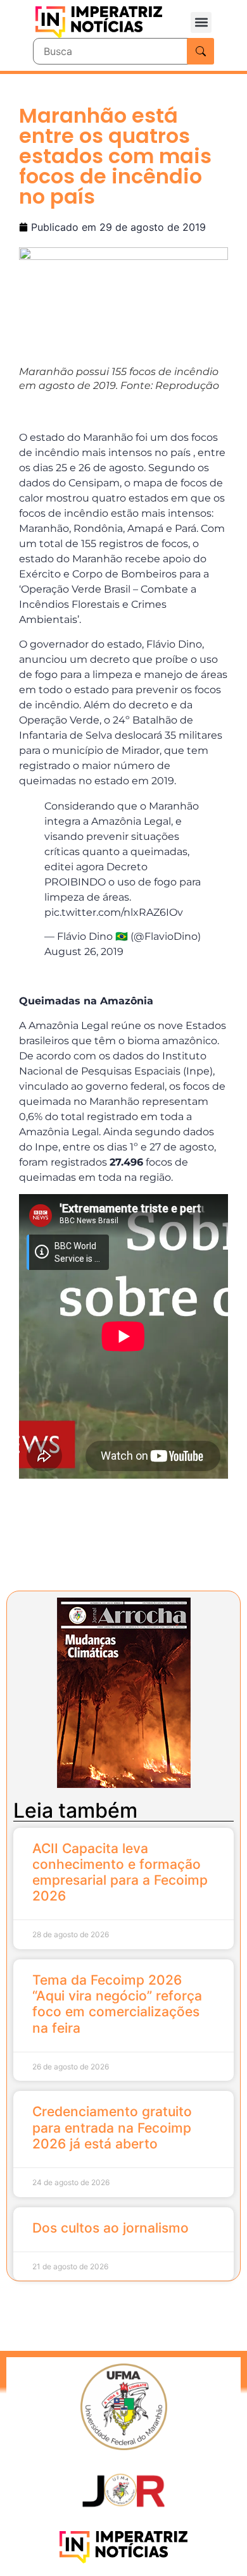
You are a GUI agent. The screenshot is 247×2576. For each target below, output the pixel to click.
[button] (201, 22)
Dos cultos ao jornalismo (111, 2228)
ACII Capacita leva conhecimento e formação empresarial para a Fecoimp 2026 (120, 1872)
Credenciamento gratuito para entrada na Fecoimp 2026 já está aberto (112, 2127)
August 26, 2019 (84, 952)
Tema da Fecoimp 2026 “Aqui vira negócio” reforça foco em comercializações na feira (117, 2004)
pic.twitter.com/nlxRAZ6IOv (114, 912)
